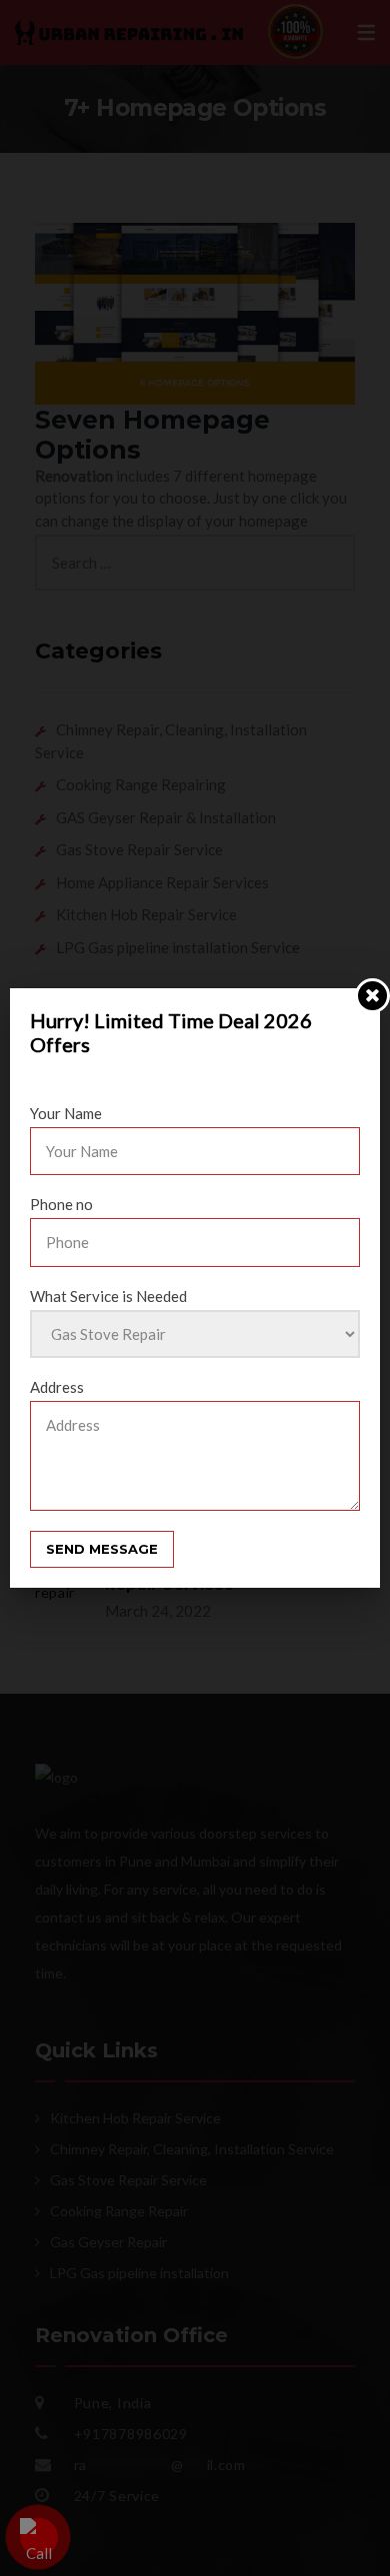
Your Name (66, 1113)
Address (57, 1387)
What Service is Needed (108, 1296)
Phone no (61, 1204)
